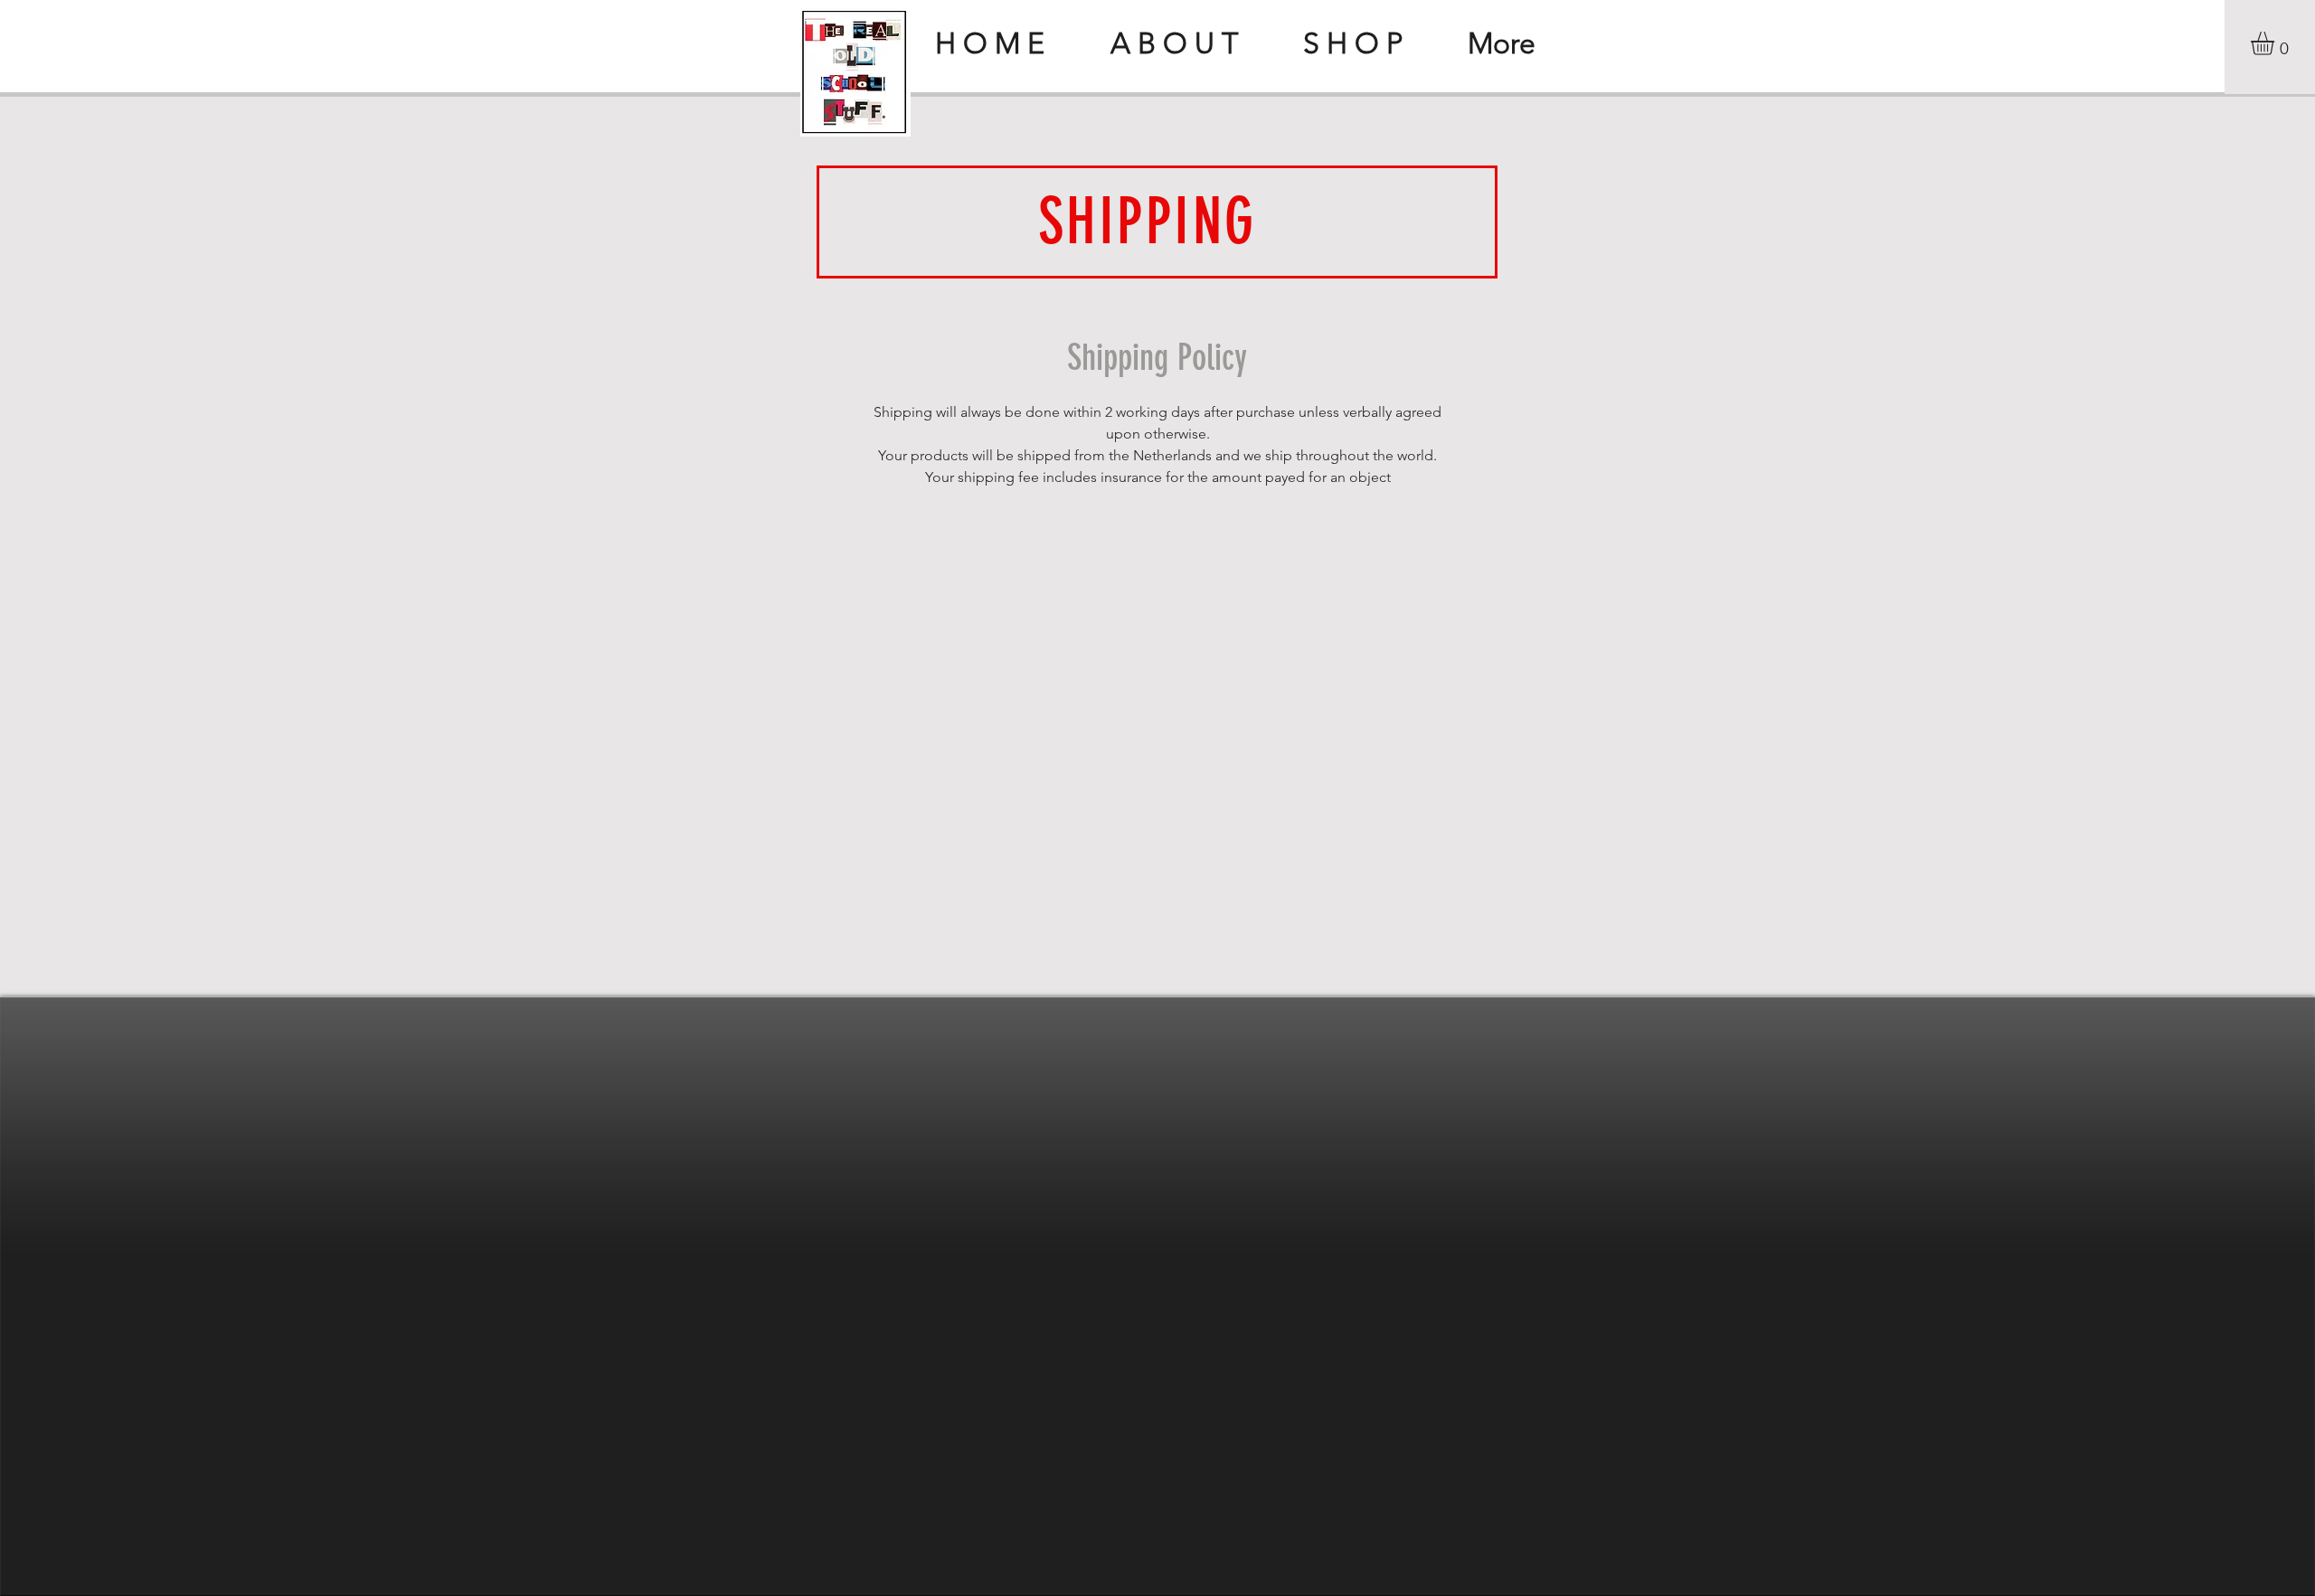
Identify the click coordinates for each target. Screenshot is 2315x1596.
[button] (2276, 43)
